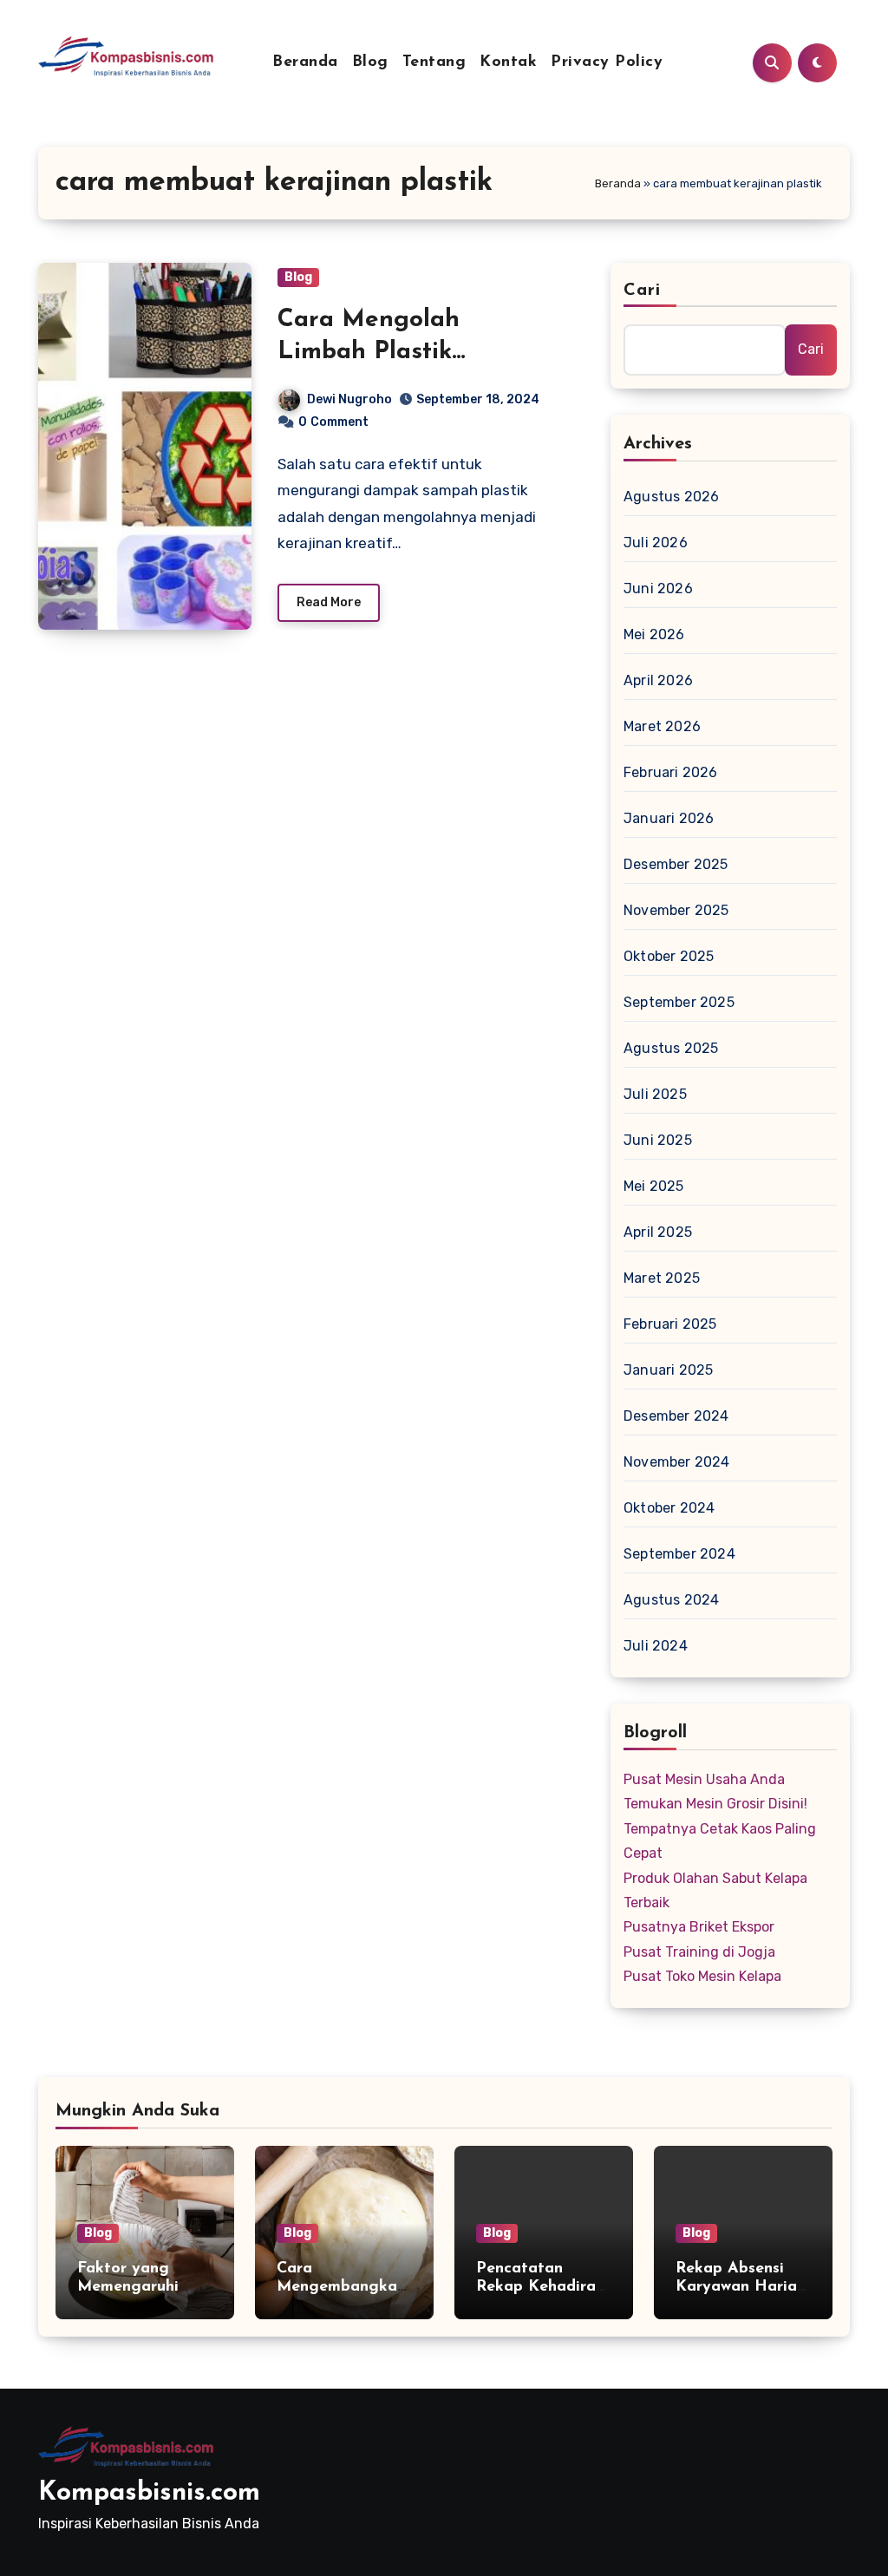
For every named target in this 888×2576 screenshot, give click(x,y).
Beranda (305, 62)
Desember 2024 (676, 1416)
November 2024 (677, 1462)
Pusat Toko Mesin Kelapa (702, 1976)
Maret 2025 (662, 1278)
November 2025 (676, 910)
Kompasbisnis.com (149, 2493)
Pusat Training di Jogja (699, 1952)
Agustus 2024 (671, 1600)
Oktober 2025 (669, 956)
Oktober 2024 (669, 1508)
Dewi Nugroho (349, 399)
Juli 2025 (655, 1094)
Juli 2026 (656, 543)
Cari (642, 291)
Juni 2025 (658, 1140)
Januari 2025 (668, 1370)
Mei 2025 (654, 1186)
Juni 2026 (658, 588)
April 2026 (658, 680)
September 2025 (679, 1002)
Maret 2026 (662, 726)
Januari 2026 (669, 818)
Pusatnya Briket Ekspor (699, 1927)
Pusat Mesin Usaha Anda (704, 1779)
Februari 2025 (670, 1324)
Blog (370, 62)
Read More (329, 602)
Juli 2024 (656, 1646)
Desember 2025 (676, 864)
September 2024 (679, 1554)
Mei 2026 (654, 634)
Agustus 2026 (671, 497)
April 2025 (658, 1232)
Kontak (508, 62)
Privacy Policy (607, 62)
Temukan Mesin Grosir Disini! (715, 1804)
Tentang (434, 62)
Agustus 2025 (671, 1048)
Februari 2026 (671, 772)
